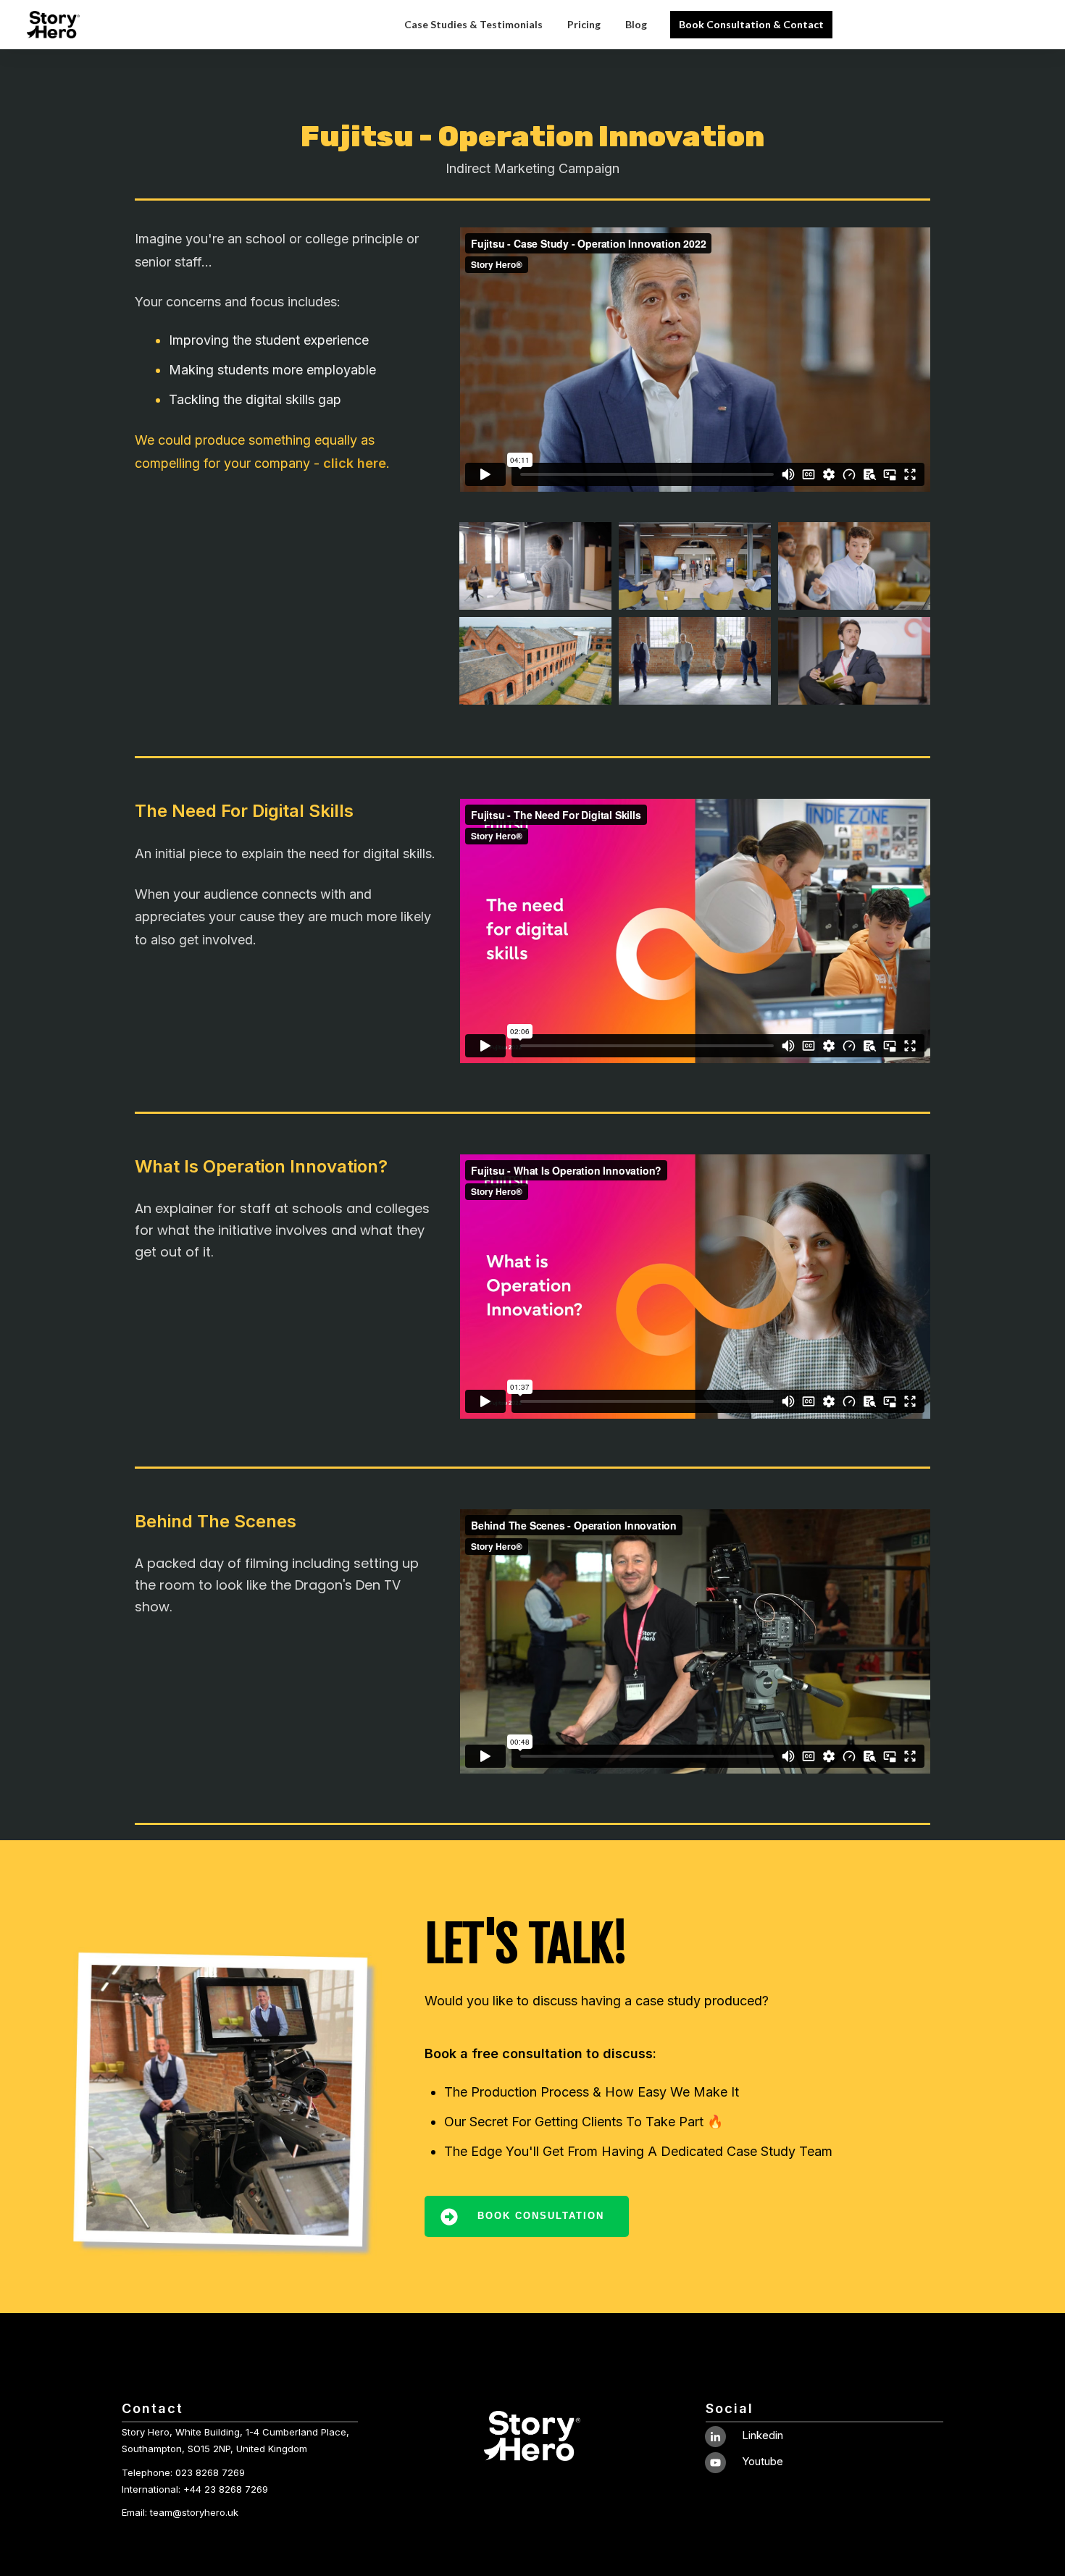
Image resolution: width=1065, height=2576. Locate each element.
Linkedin (763, 2435)
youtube (763, 2461)
